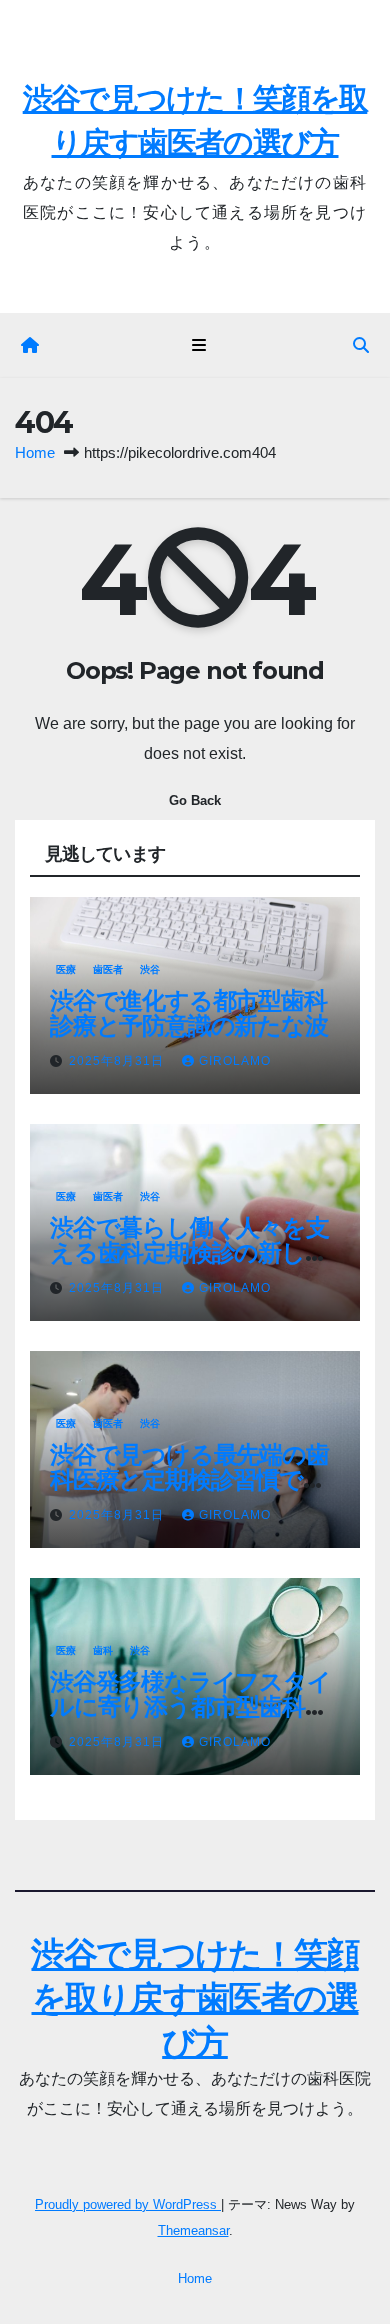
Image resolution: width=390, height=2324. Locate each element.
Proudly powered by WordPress (128, 2204)
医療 (66, 969)
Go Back (195, 800)
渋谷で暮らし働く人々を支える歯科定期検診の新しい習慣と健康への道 (189, 1252)
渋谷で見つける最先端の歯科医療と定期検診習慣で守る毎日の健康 (189, 1479)
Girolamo (235, 1061)
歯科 (103, 1650)
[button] (361, 345)
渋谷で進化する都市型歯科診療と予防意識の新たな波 (189, 1013)
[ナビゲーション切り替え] (198, 346)
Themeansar (193, 2230)
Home (35, 452)
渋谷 (150, 969)
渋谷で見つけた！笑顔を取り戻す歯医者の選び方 (194, 1998)
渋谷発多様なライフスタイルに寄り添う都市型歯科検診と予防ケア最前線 (190, 1706)
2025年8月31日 (118, 1061)
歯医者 (108, 969)
